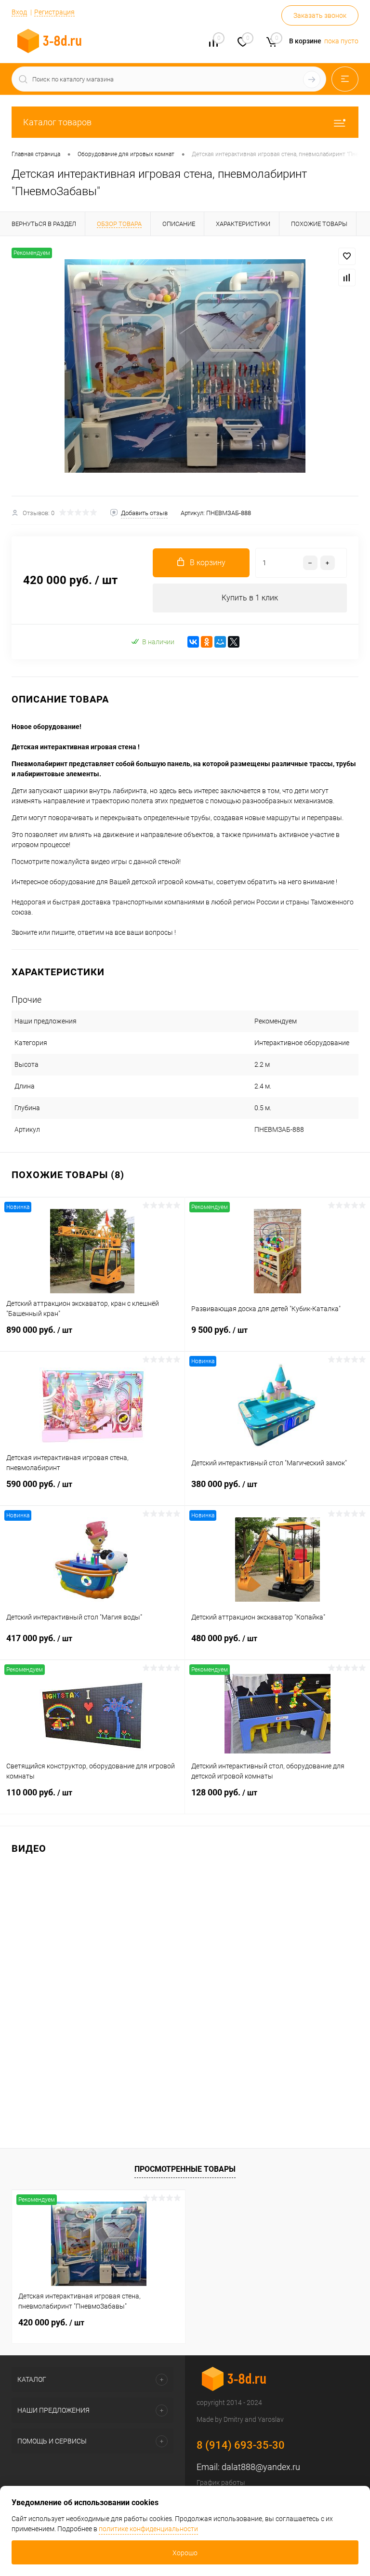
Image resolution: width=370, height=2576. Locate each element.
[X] (234, 642)
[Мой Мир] (220, 642)
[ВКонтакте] (193, 642)
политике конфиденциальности (148, 2529)
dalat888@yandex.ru (261, 2467)
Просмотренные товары (185, 2169)
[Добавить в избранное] (347, 256)
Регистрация (54, 12)
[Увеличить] (185, 366)
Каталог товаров (57, 122)
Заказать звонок (320, 15)
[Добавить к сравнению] (347, 278)
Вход (19, 12)
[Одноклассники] (207, 642)
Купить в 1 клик (250, 598)
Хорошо (185, 2553)
